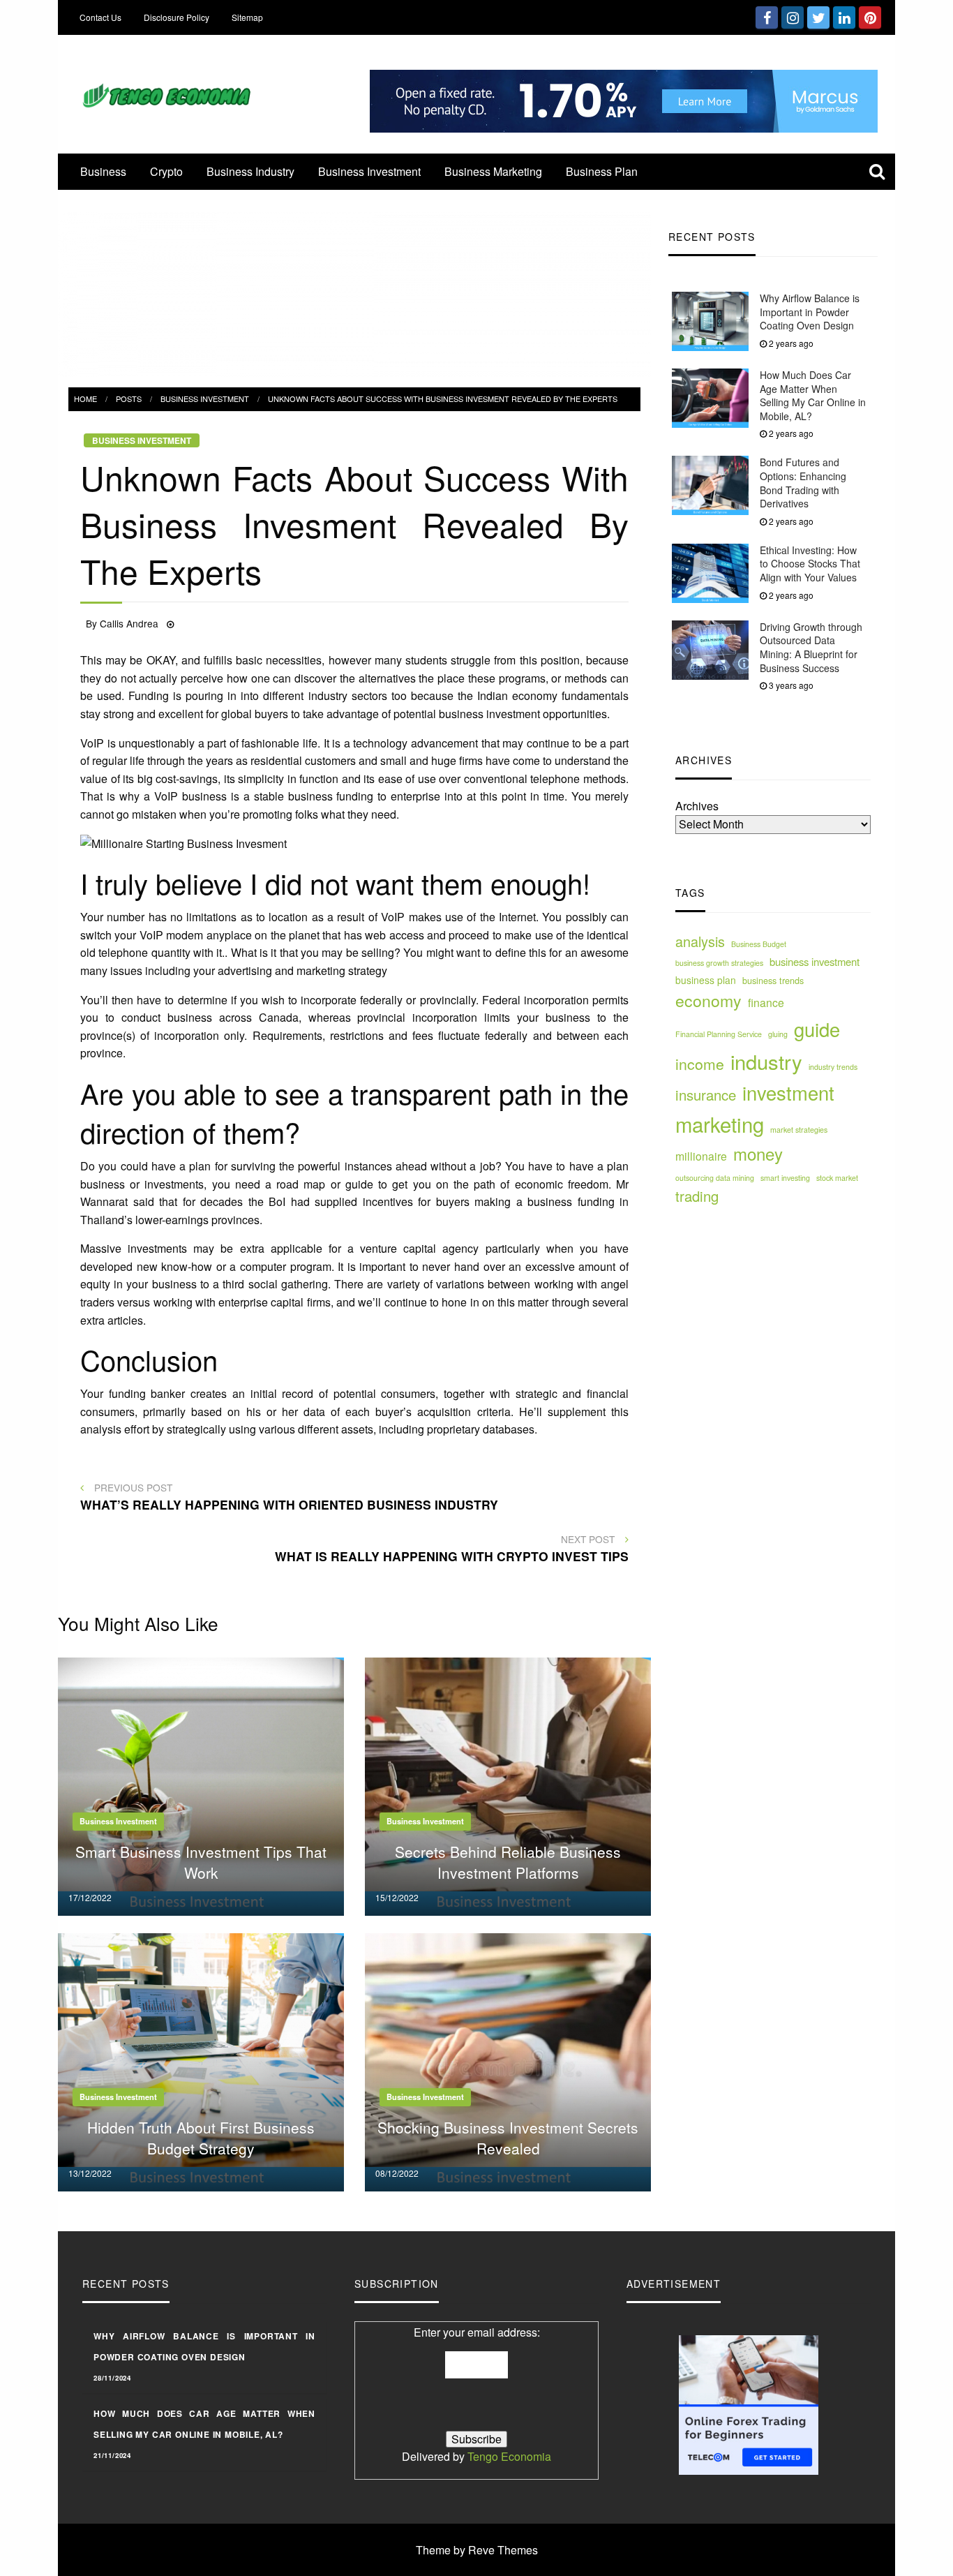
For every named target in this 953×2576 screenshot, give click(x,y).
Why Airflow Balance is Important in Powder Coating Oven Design (810, 312)
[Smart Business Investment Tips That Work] (201, 1785)
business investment (815, 961)
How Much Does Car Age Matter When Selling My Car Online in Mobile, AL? (813, 395)
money (758, 1154)
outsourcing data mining (715, 1178)
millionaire (701, 1156)
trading (697, 1197)
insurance (706, 1095)
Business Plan (602, 171)
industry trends (833, 1067)
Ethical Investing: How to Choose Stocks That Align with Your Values (810, 564)
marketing (720, 1124)
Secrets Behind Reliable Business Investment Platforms (508, 1862)
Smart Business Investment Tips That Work (201, 1862)
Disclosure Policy (177, 17)
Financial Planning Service (719, 1034)
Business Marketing (493, 171)
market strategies (799, 1130)
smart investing (785, 1178)
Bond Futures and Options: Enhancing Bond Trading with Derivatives (803, 483)
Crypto (166, 171)
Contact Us (100, 17)
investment (788, 1093)
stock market (837, 1178)
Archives (697, 806)
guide (817, 1029)
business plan (706, 980)
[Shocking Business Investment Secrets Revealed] (508, 2061)
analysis (700, 942)
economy (708, 1000)
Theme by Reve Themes (477, 2550)
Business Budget (759, 945)
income (700, 1064)
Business (103, 171)
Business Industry (250, 171)
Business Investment (369, 171)
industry (766, 1061)
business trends (773, 981)
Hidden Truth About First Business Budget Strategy (201, 2137)
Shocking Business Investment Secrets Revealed (508, 2137)
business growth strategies (719, 963)
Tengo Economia (509, 2456)
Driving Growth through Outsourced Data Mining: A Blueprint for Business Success (811, 647)
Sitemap (247, 17)
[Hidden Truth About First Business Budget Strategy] (201, 2061)
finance (766, 1002)
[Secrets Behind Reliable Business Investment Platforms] (508, 1785)
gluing (778, 1034)
